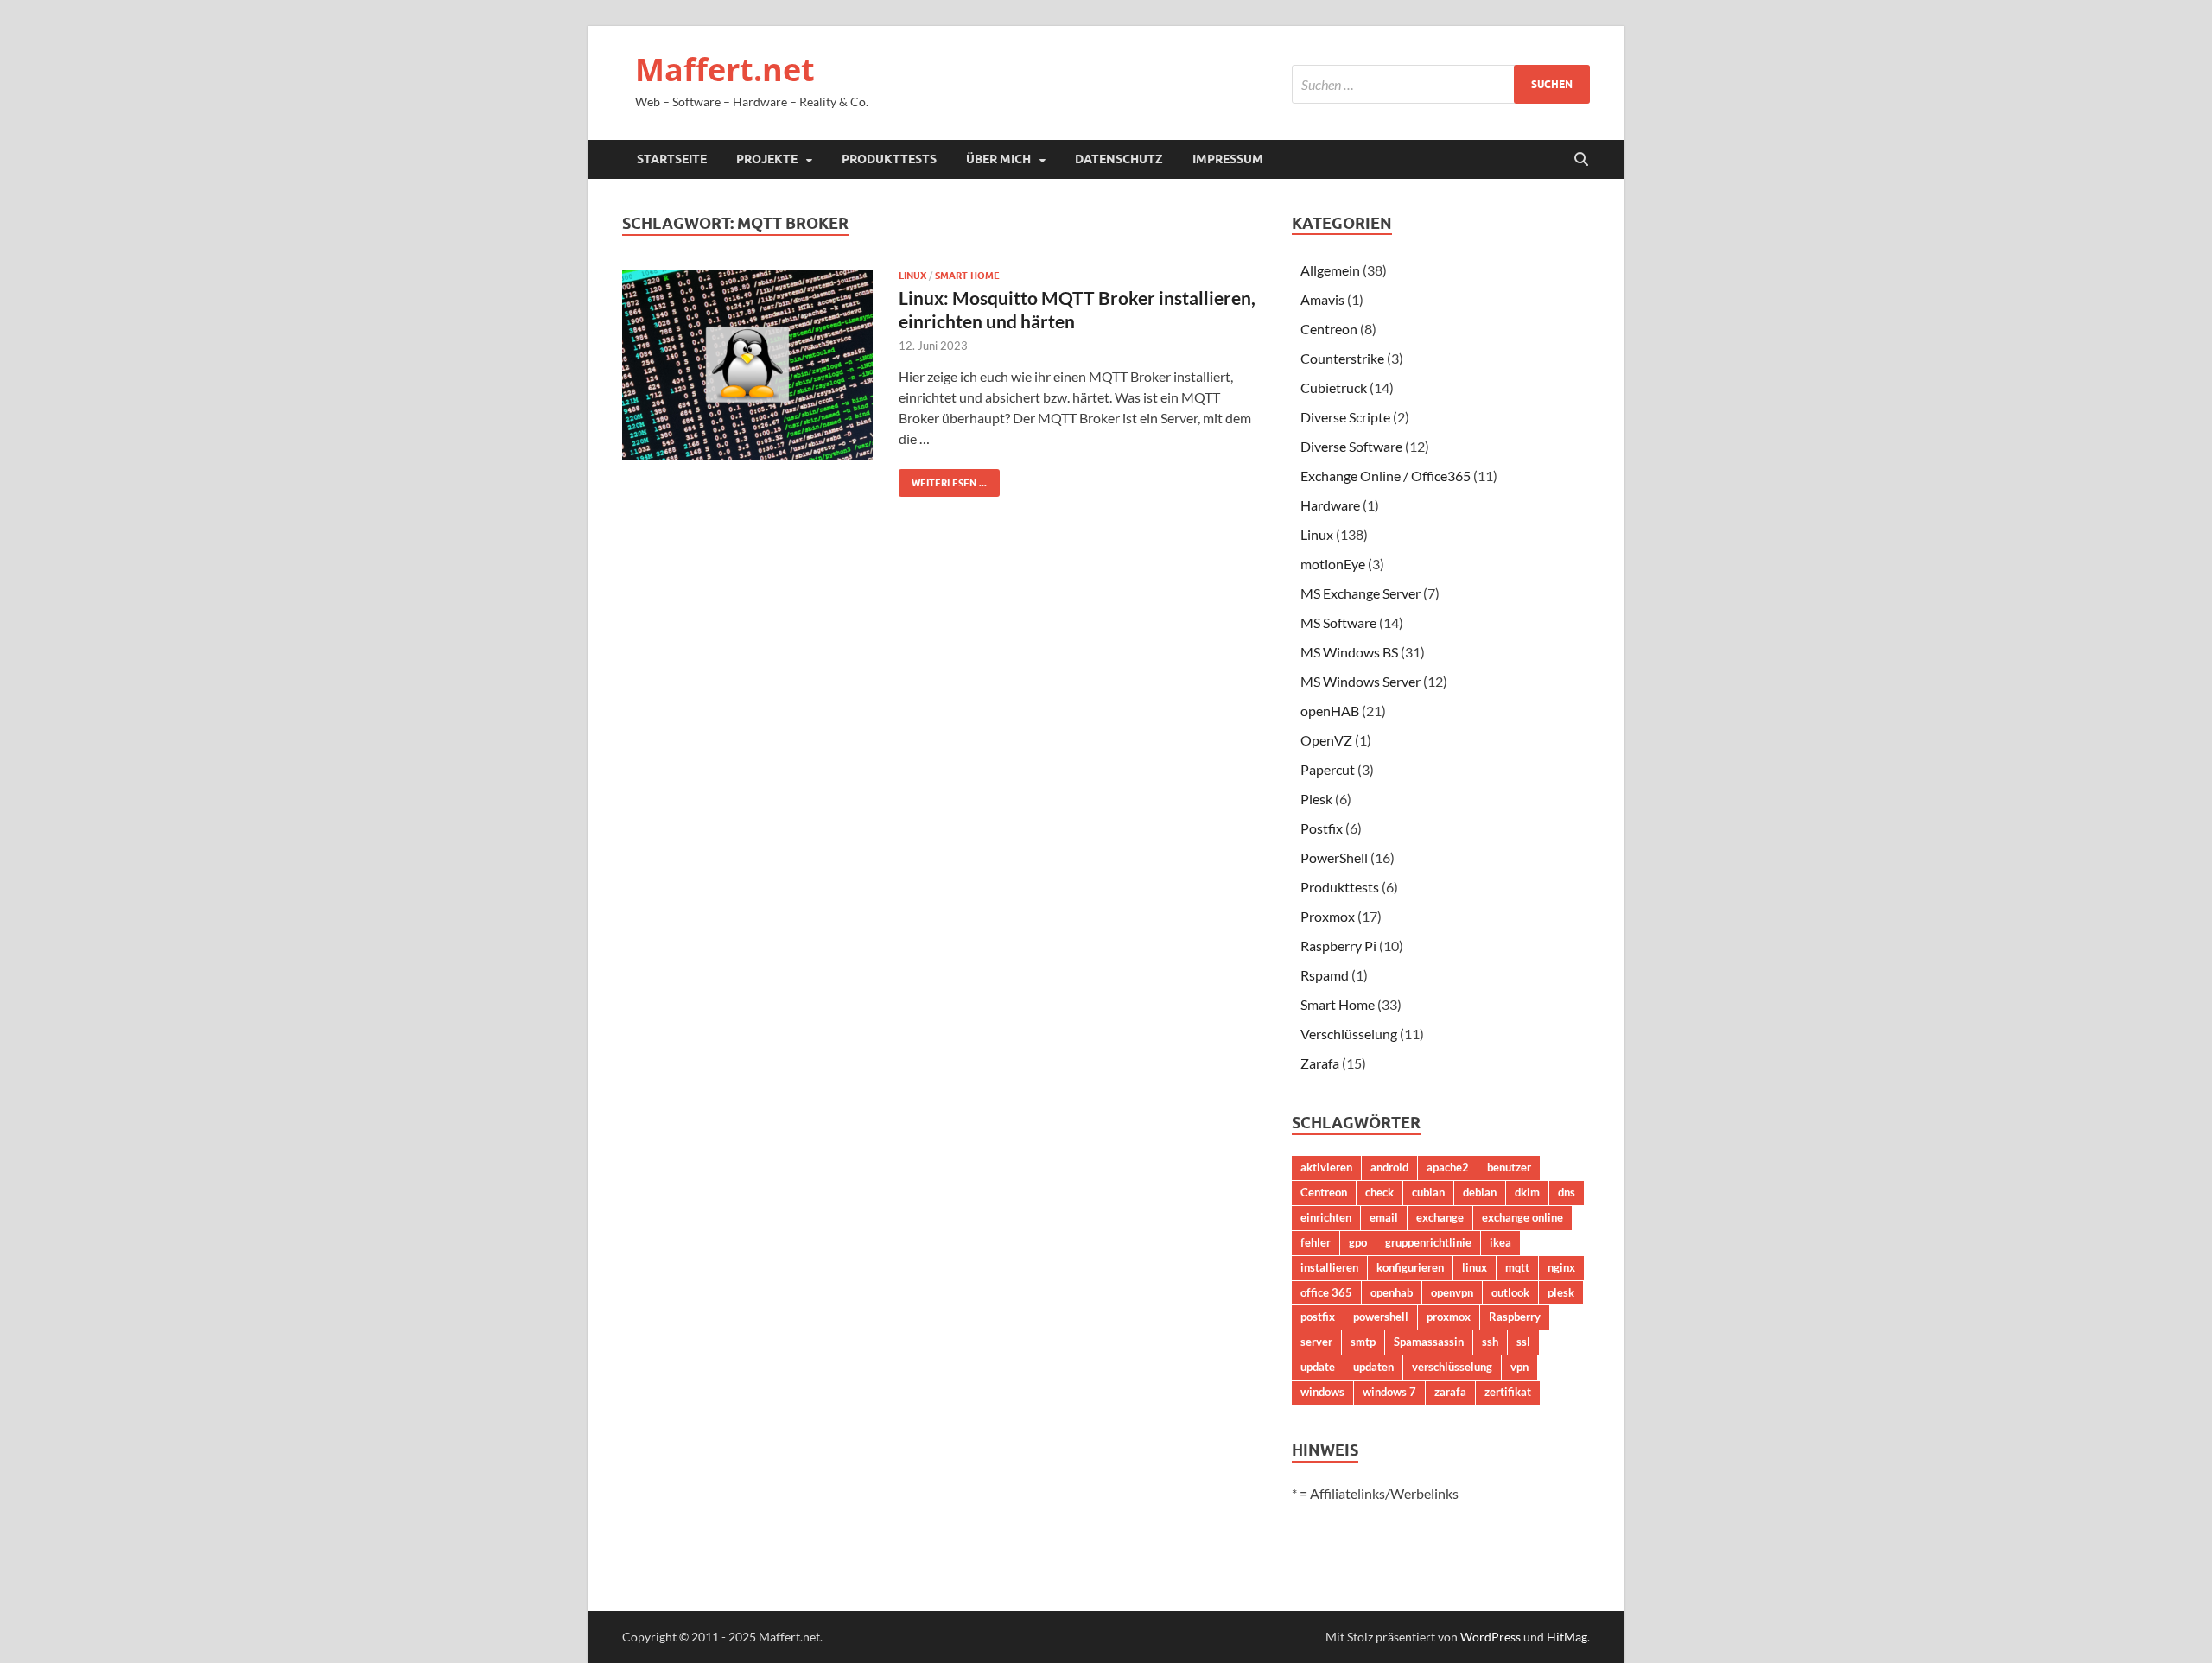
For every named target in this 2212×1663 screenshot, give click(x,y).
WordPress (1491, 1637)
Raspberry (1515, 1317)
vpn (1519, 1367)
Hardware (1330, 505)
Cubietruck (1334, 387)
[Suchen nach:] (1441, 84)
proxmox (1449, 1317)
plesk (1561, 1292)
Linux (912, 276)
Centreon (1329, 329)
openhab (1392, 1292)
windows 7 (1389, 1392)
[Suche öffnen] (1581, 160)
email (1384, 1217)
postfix (1318, 1317)
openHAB (1330, 711)
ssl (1523, 1342)
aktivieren (1326, 1167)
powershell (1381, 1317)
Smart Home (967, 276)
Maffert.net (725, 70)
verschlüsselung (1452, 1367)
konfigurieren (1410, 1267)
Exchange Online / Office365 (1386, 476)
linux (1475, 1267)
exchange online (1522, 1217)
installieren (1329, 1267)
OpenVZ (1326, 740)
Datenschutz (1119, 159)
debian (1480, 1192)
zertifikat (1508, 1392)
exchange (1440, 1217)
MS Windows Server (1360, 681)
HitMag (1567, 1637)
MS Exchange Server (1360, 593)
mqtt (1517, 1267)
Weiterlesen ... (943, 479)
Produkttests (889, 159)
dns (1567, 1192)
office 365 (1326, 1292)
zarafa (1450, 1392)
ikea (1500, 1242)
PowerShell (1334, 857)
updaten (1373, 1367)
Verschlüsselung (1349, 1034)
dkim (1527, 1192)
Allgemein (1330, 270)
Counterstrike (1342, 358)
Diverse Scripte (1345, 417)
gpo (1358, 1242)
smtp (1363, 1342)
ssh (1490, 1342)
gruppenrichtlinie (1428, 1242)
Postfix (1322, 828)
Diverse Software (1351, 446)
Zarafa (1320, 1063)
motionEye (1333, 564)
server (1316, 1342)
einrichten (1326, 1217)
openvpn (1452, 1292)
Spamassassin (1429, 1342)
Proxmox (1328, 916)
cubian (1428, 1192)
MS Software (1338, 622)
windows (1322, 1392)
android (1389, 1167)
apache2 (1448, 1167)
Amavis (1322, 299)
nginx (1561, 1267)
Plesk (1316, 799)
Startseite (672, 159)
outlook (1510, 1292)
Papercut (1328, 769)
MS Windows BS (1349, 652)
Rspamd (1325, 975)
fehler (1316, 1242)
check (1379, 1192)
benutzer (1509, 1167)
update (1318, 1367)
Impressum (1228, 159)
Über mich (998, 159)
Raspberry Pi (1338, 946)
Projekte (767, 159)
